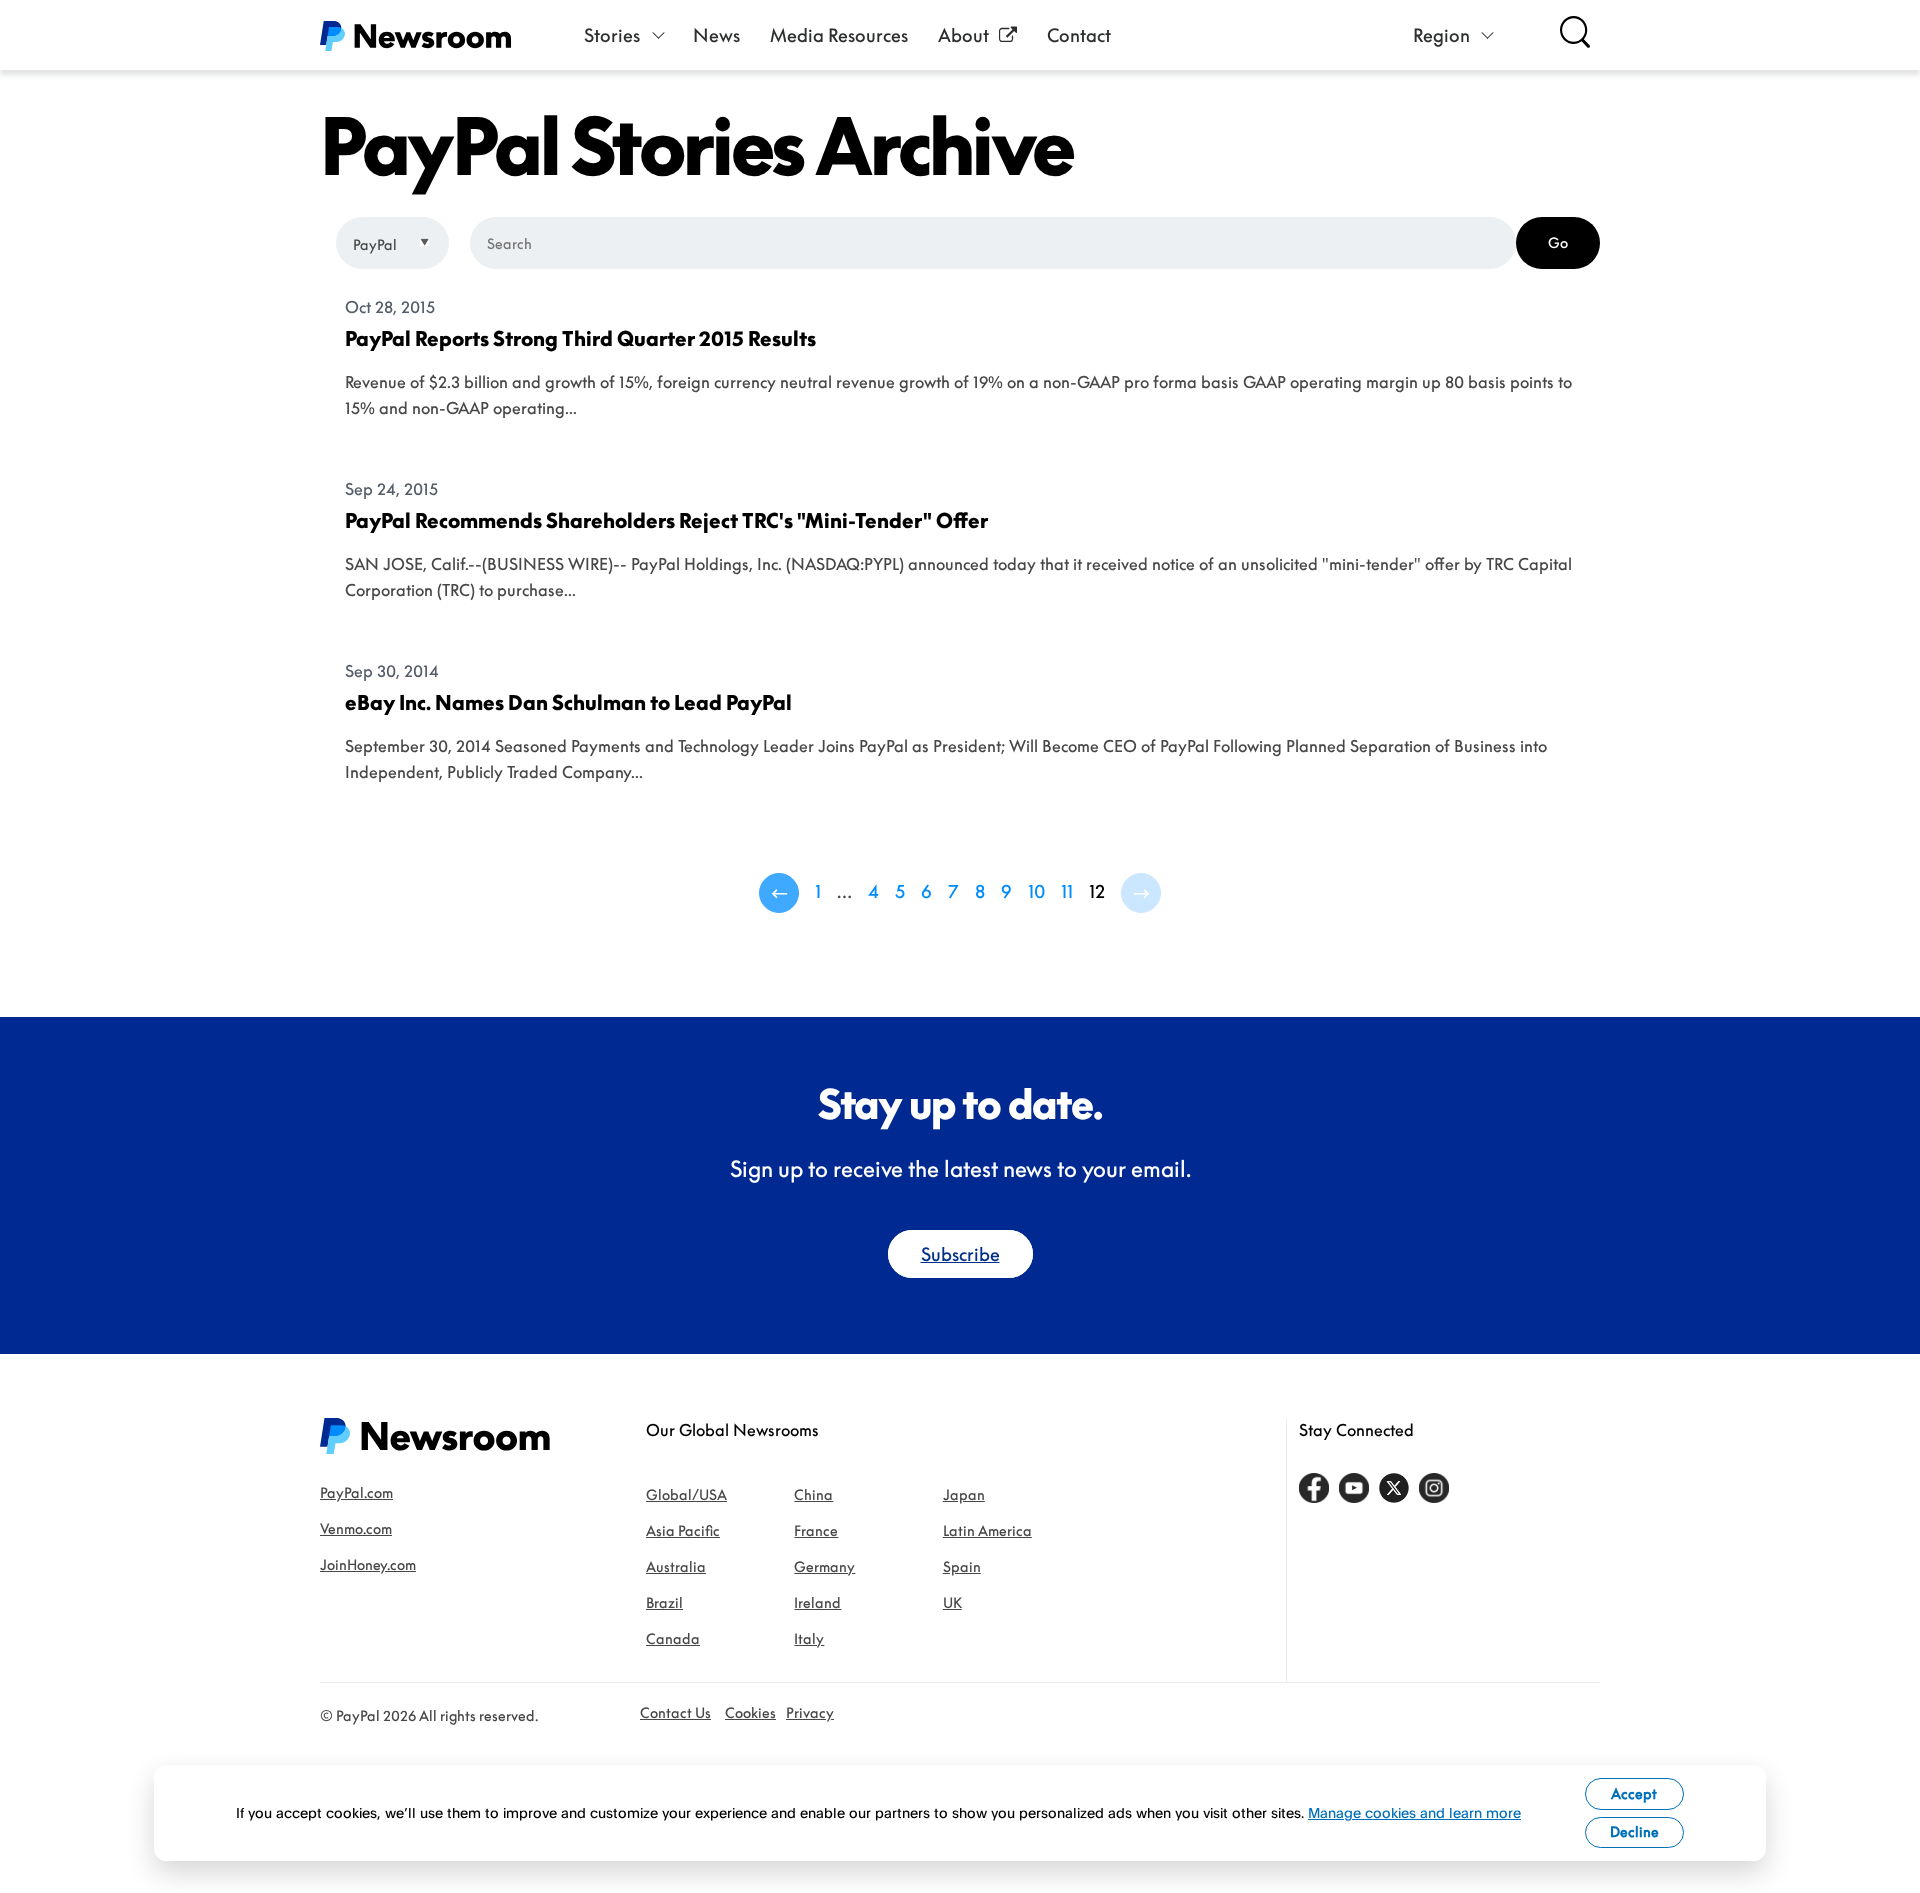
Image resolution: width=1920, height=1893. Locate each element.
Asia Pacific (683, 1530)
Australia (676, 1566)
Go (1558, 242)
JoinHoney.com (368, 1564)
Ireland (817, 1602)
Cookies (750, 1712)
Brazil (664, 1602)
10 (1036, 891)
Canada (673, 1638)
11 (1067, 891)
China (813, 1494)
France (816, 1530)
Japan (964, 1494)
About (963, 35)
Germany (824, 1566)
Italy (809, 1638)
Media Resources (839, 35)
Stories (612, 35)
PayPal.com (356, 1492)
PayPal (376, 244)
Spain (962, 1566)
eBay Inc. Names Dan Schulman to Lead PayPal (568, 702)
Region (1441, 35)
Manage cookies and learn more (1414, 1812)
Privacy (810, 1712)
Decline (1634, 1831)
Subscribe (960, 1254)
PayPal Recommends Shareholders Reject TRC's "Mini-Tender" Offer (666, 520)
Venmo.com (356, 1528)
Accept (1634, 1793)
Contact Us (675, 1712)
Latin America (987, 1530)
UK (952, 1602)
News (716, 35)
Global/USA (686, 1494)
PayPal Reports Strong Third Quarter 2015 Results (580, 338)
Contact (1079, 35)
